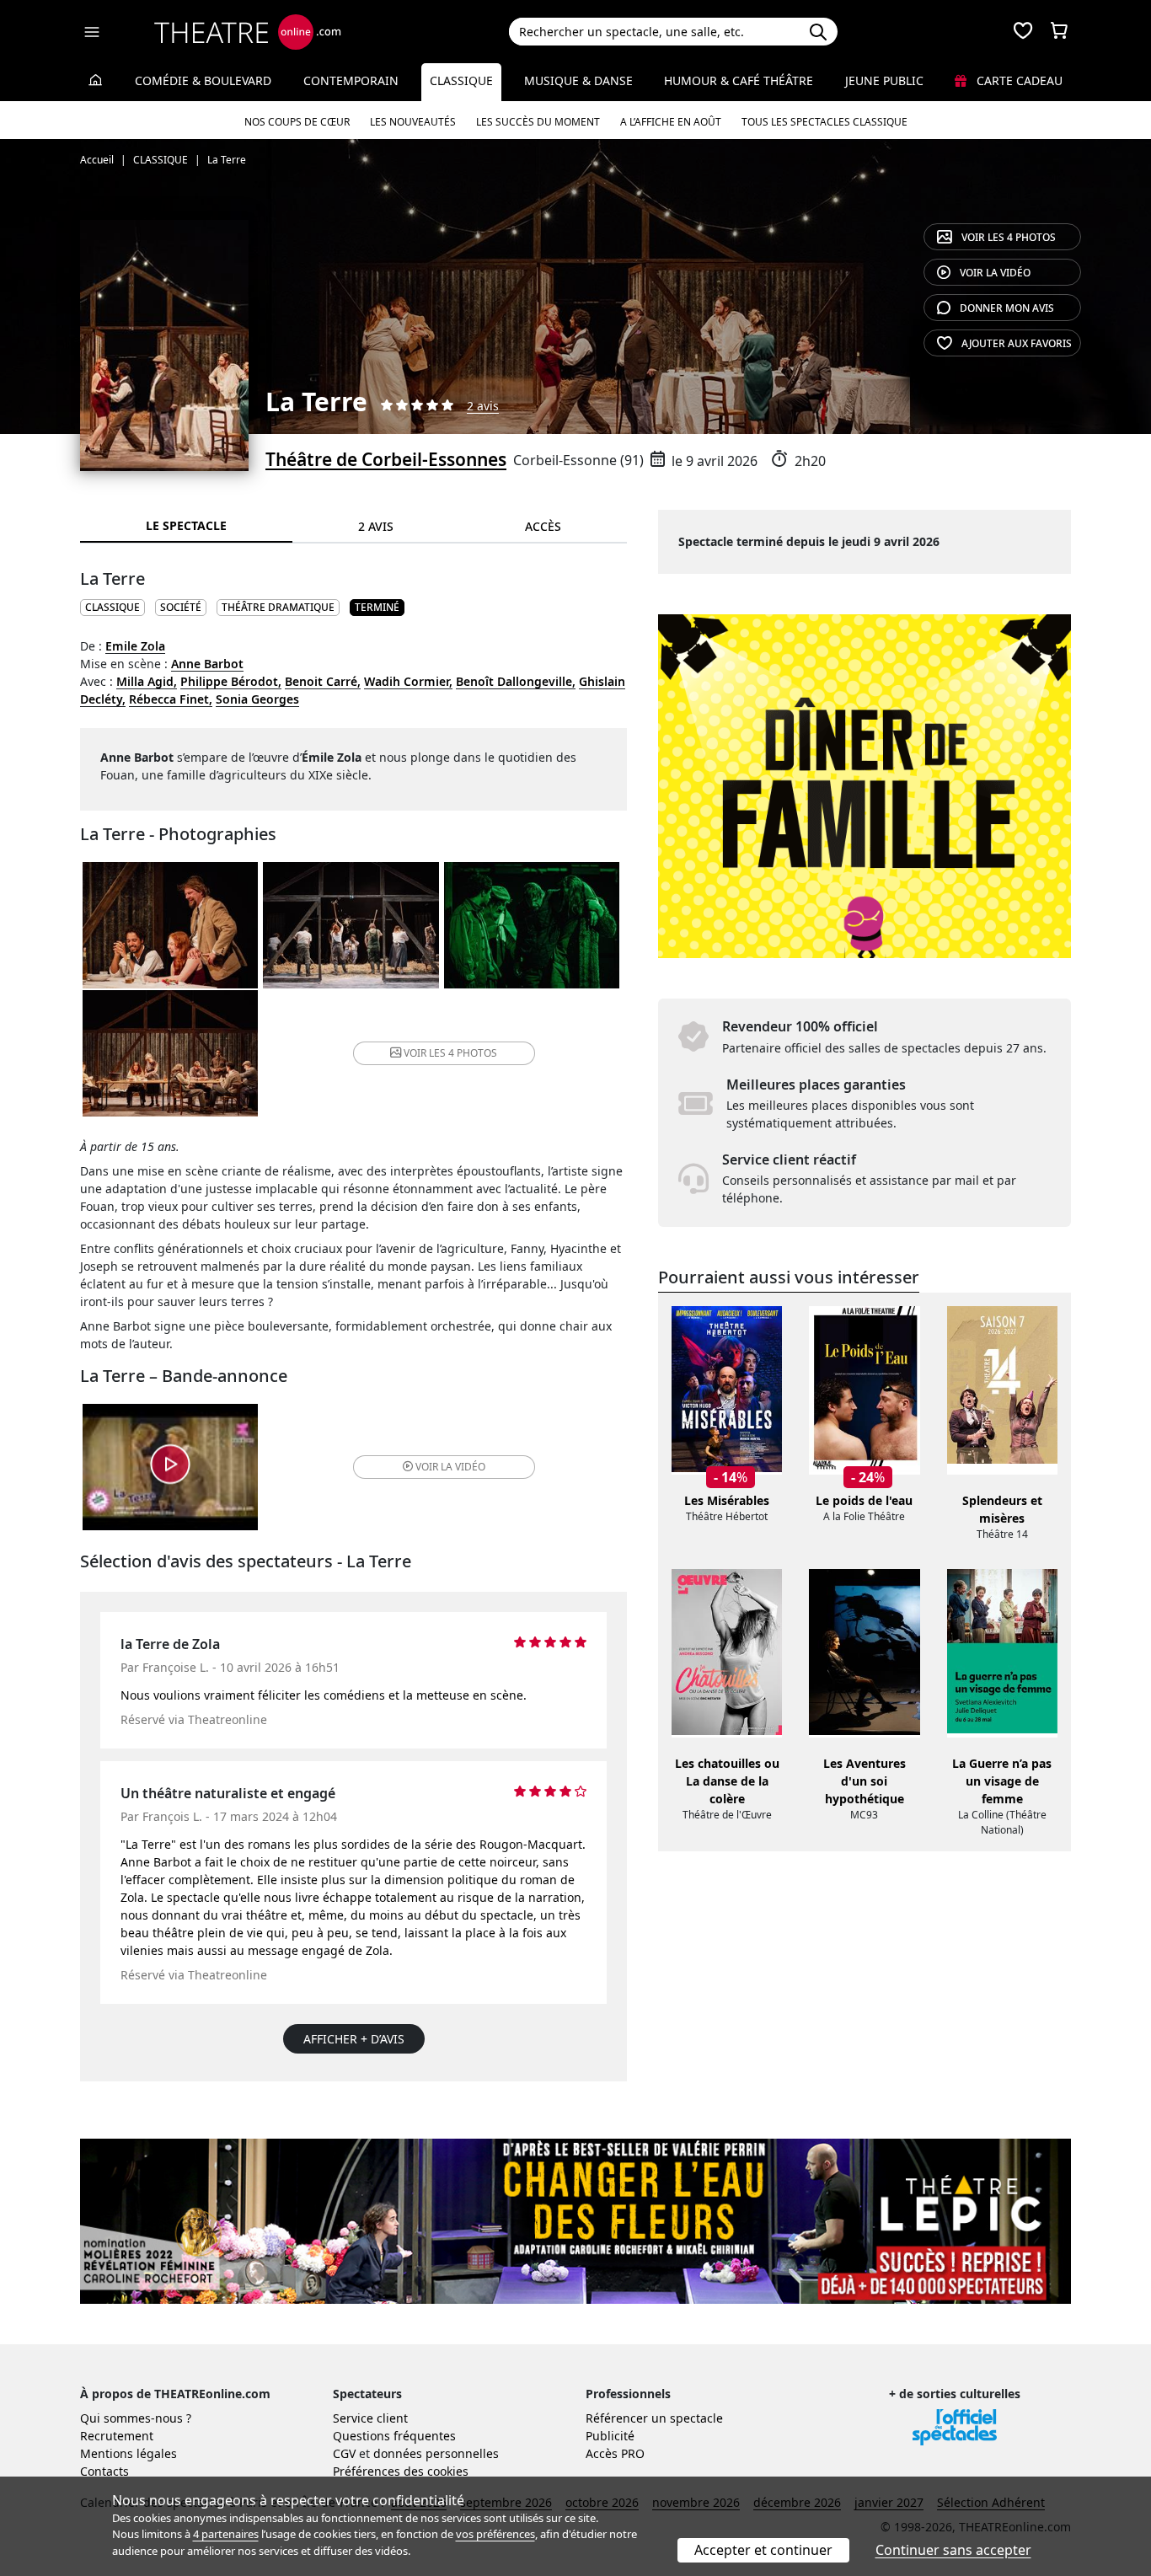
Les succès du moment (538, 122)
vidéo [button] (450, 1467)
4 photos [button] (450, 1053)
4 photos (1009, 237)
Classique (461, 80)
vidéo (995, 273)
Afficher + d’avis (354, 2039)
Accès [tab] (543, 526)
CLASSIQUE (112, 607)
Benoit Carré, (323, 681)
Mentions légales (128, 2453)
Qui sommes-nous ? (136, 2418)
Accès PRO (615, 2453)
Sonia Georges (257, 699)
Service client (370, 2418)
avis (1007, 308)
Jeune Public (884, 80)
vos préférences (495, 2534)
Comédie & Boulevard (203, 80)
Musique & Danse (578, 80)
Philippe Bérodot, (231, 681)
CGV (344, 2453)
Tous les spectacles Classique (824, 122)
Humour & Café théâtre (739, 80)
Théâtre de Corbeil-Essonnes (386, 459)
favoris (1017, 343)
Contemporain (351, 80)
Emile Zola (135, 646)
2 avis (483, 406)
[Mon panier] (1059, 32)
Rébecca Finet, (171, 699)
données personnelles (436, 2453)
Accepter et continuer (763, 2550)
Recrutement (117, 2436)
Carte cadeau (1018, 80)
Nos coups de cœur (297, 122)
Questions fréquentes (394, 2436)
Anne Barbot (207, 664)
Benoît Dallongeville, (516, 681)
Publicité (610, 2436)
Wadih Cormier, (408, 681)
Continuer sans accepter (953, 2550)
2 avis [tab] (376, 526)
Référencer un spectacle (654, 2418)
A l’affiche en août (671, 122)
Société (181, 607)
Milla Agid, (147, 681)
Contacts (104, 2471)
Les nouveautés (413, 122)
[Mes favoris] (1023, 32)
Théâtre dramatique (278, 607)
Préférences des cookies (401, 2471)
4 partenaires (226, 2534)
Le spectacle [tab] (186, 525)
